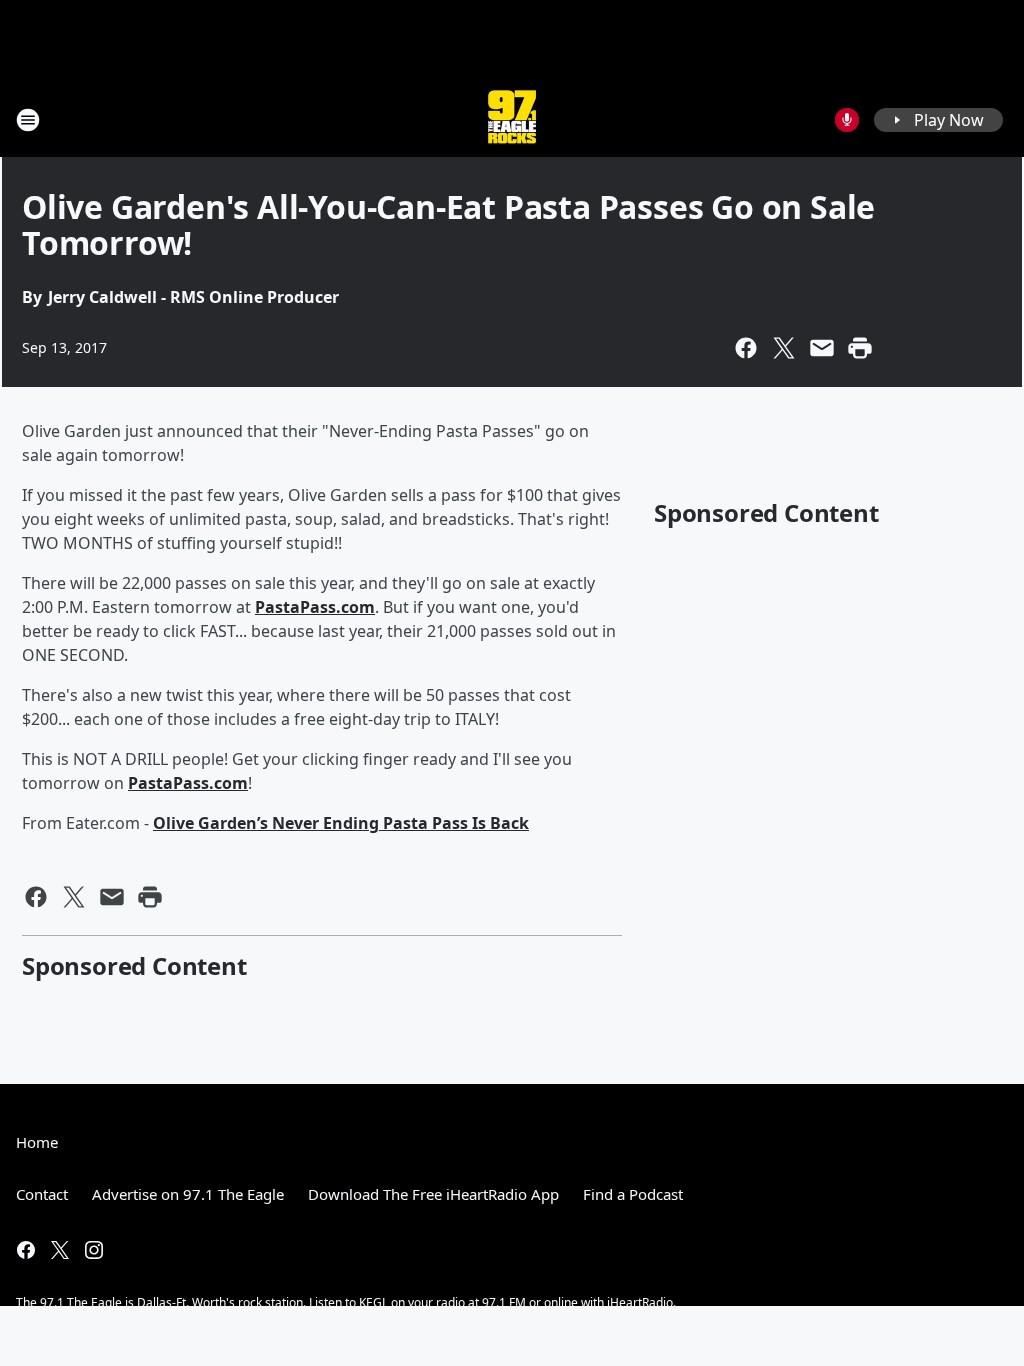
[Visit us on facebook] (26, 1250)
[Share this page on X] (784, 348)
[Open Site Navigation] (28, 120)
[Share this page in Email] (822, 348)
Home (37, 1142)
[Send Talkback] (847, 120)
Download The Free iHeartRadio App (433, 1194)
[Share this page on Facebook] (746, 348)
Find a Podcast (633, 1194)
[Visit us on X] (60, 1250)
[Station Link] (512, 119)
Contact (42, 1194)
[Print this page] (860, 348)
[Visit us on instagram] (94, 1250)
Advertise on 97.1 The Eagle (188, 1194)
